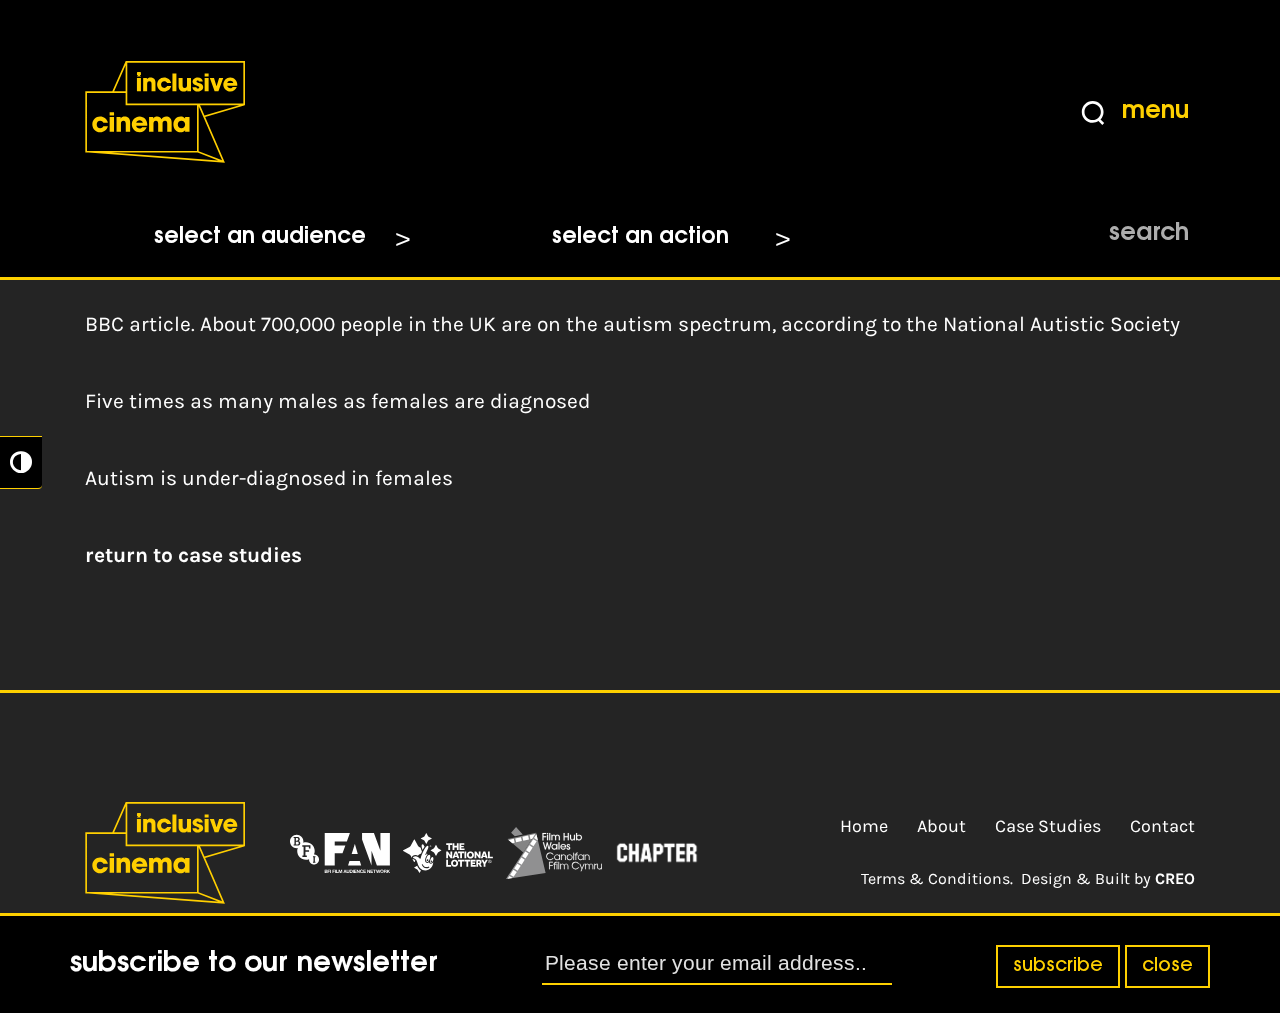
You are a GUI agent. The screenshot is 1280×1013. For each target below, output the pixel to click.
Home (864, 826)
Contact (1162, 826)
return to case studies (193, 555)
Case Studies (1048, 826)
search (1149, 234)
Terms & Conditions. (937, 878)
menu (1155, 112)
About (941, 826)
